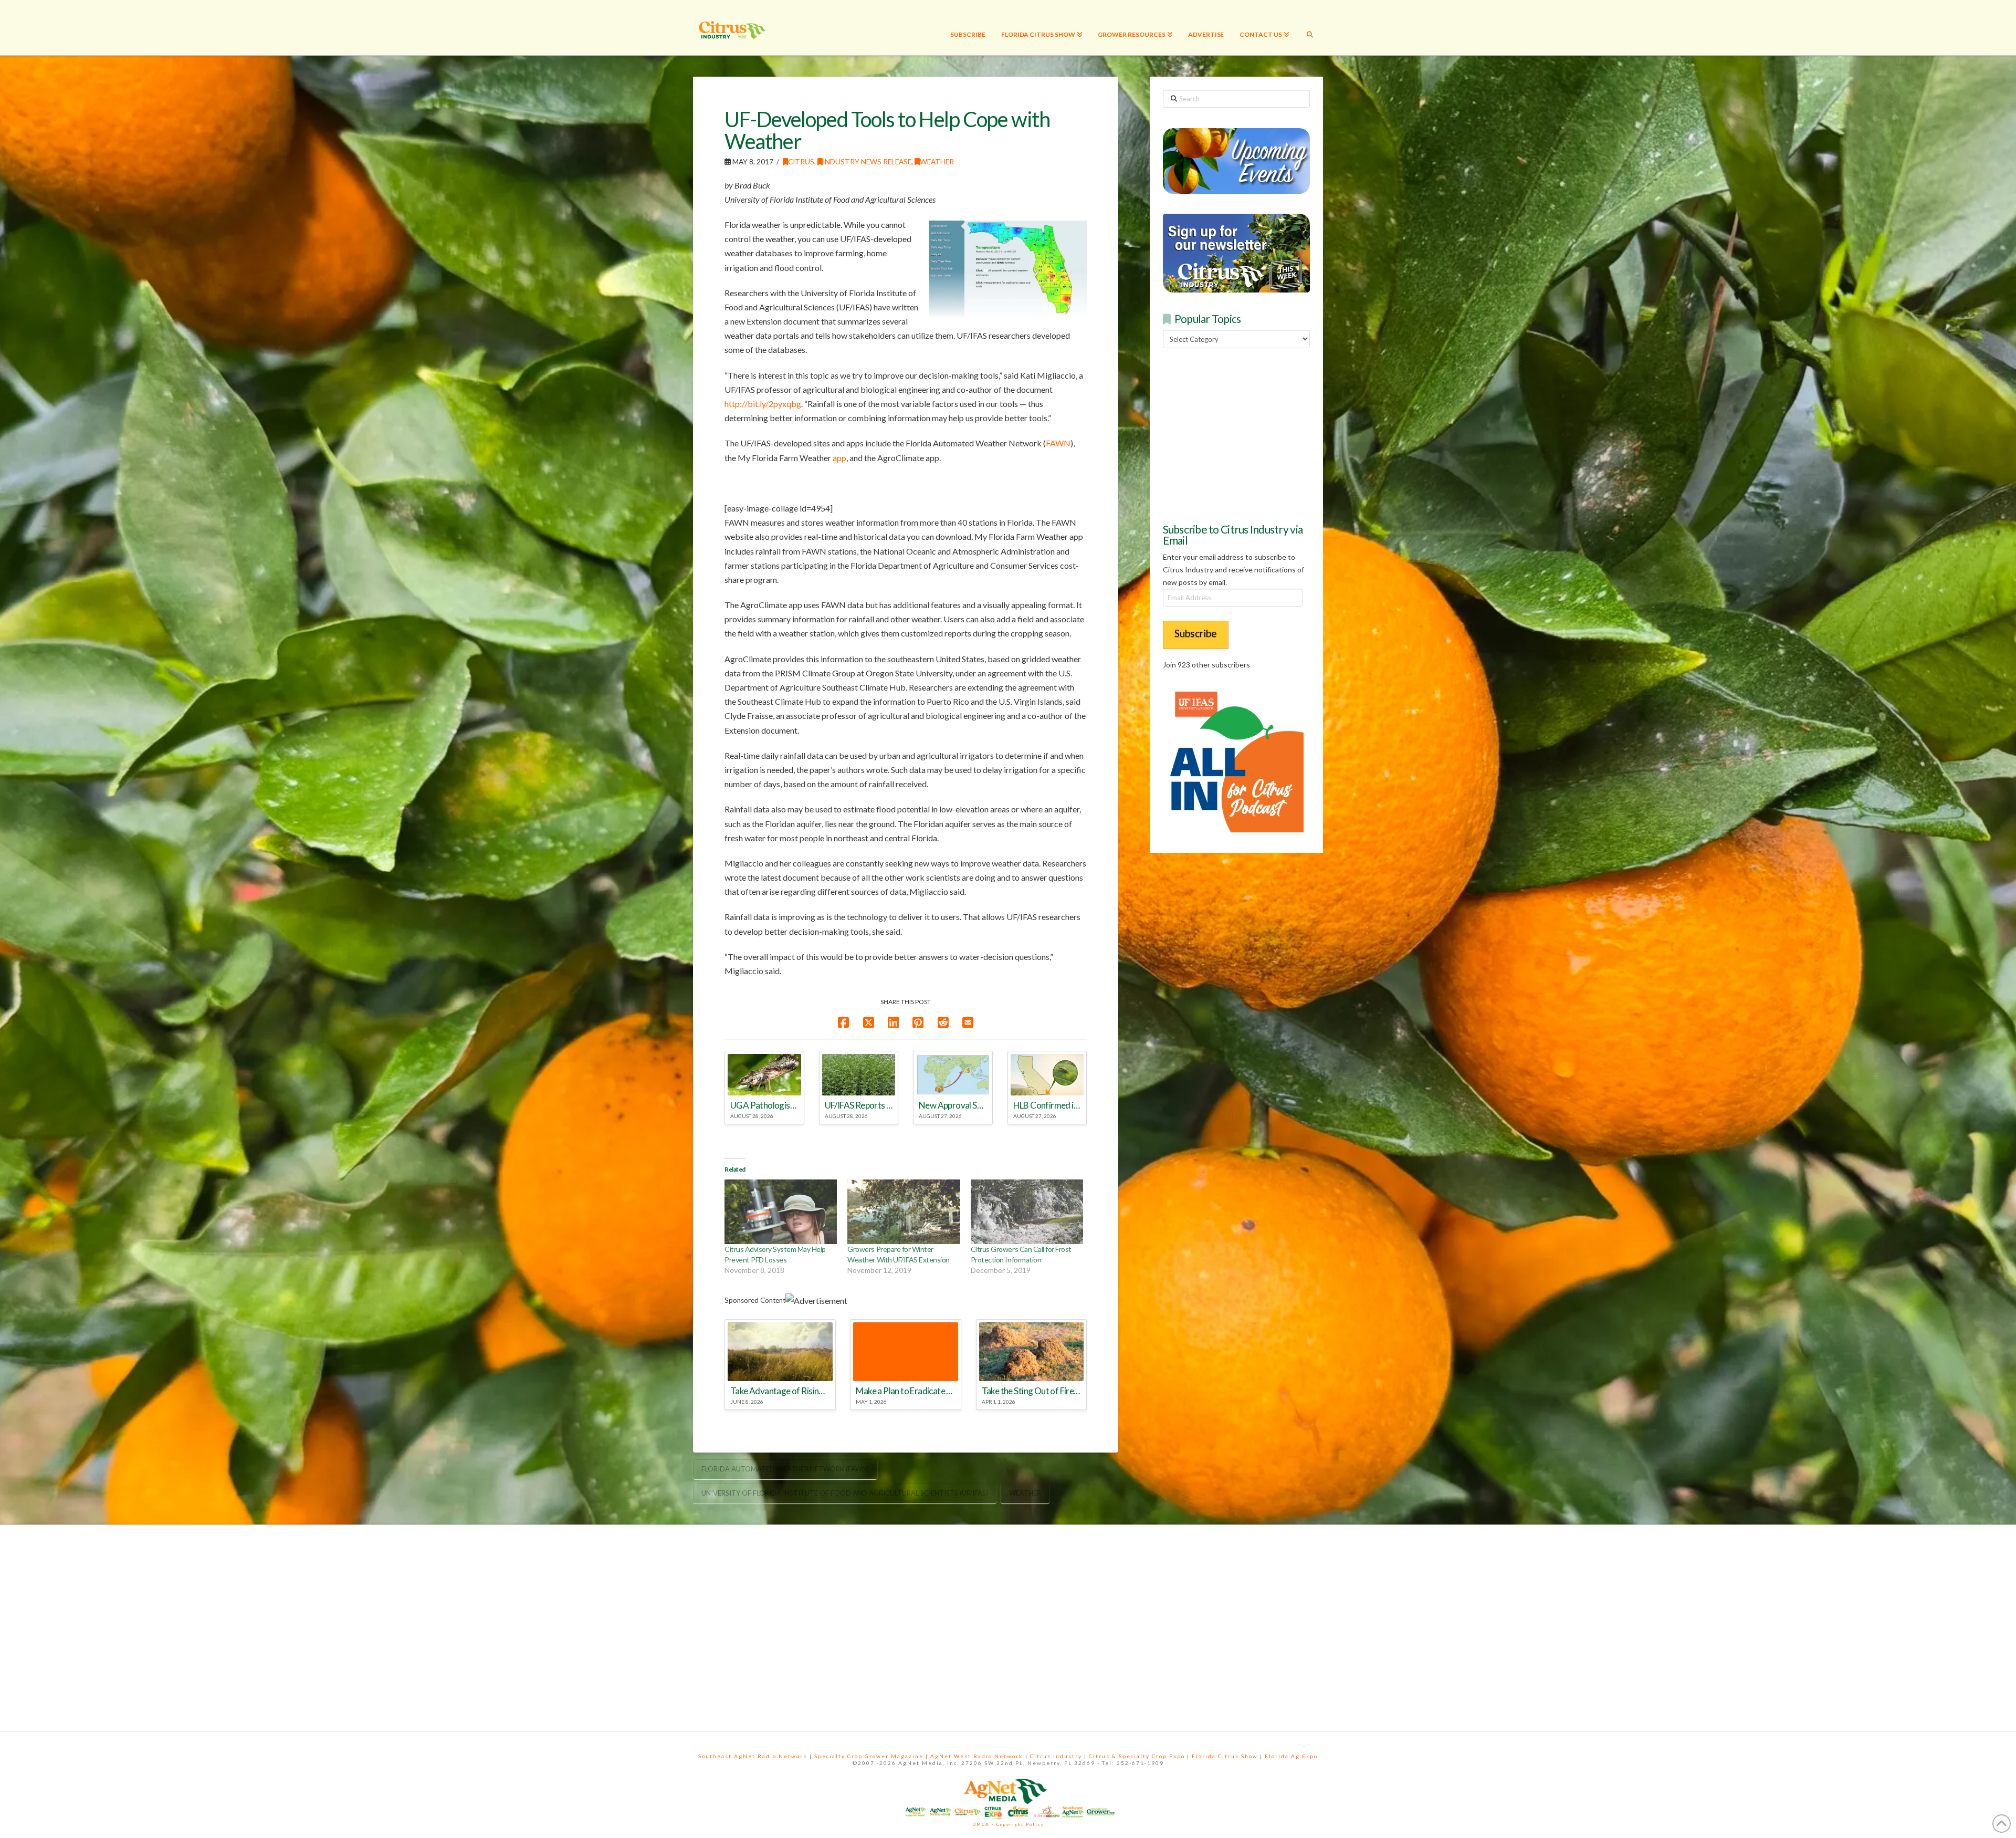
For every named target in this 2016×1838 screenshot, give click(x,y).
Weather (937, 161)
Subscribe (1196, 633)
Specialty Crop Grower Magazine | (872, 1756)
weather (1025, 1493)
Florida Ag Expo (1291, 1756)
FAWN (1058, 443)
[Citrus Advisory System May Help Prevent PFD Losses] (781, 1212)
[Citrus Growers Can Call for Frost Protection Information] (1027, 1212)
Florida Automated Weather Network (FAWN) (785, 1469)
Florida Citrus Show (1225, 1756)
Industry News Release (867, 161)
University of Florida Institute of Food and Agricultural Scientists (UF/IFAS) (845, 1493)
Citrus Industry (1056, 1756)
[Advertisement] (1242, 434)
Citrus (801, 161)
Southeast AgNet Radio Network (753, 1756)
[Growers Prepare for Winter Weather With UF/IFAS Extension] (904, 1212)
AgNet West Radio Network (977, 1756)
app (839, 458)
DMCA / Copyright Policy (1008, 1824)
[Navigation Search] (1310, 28)
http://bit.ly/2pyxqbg (763, 404)
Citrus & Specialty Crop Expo (1137, 1756)
